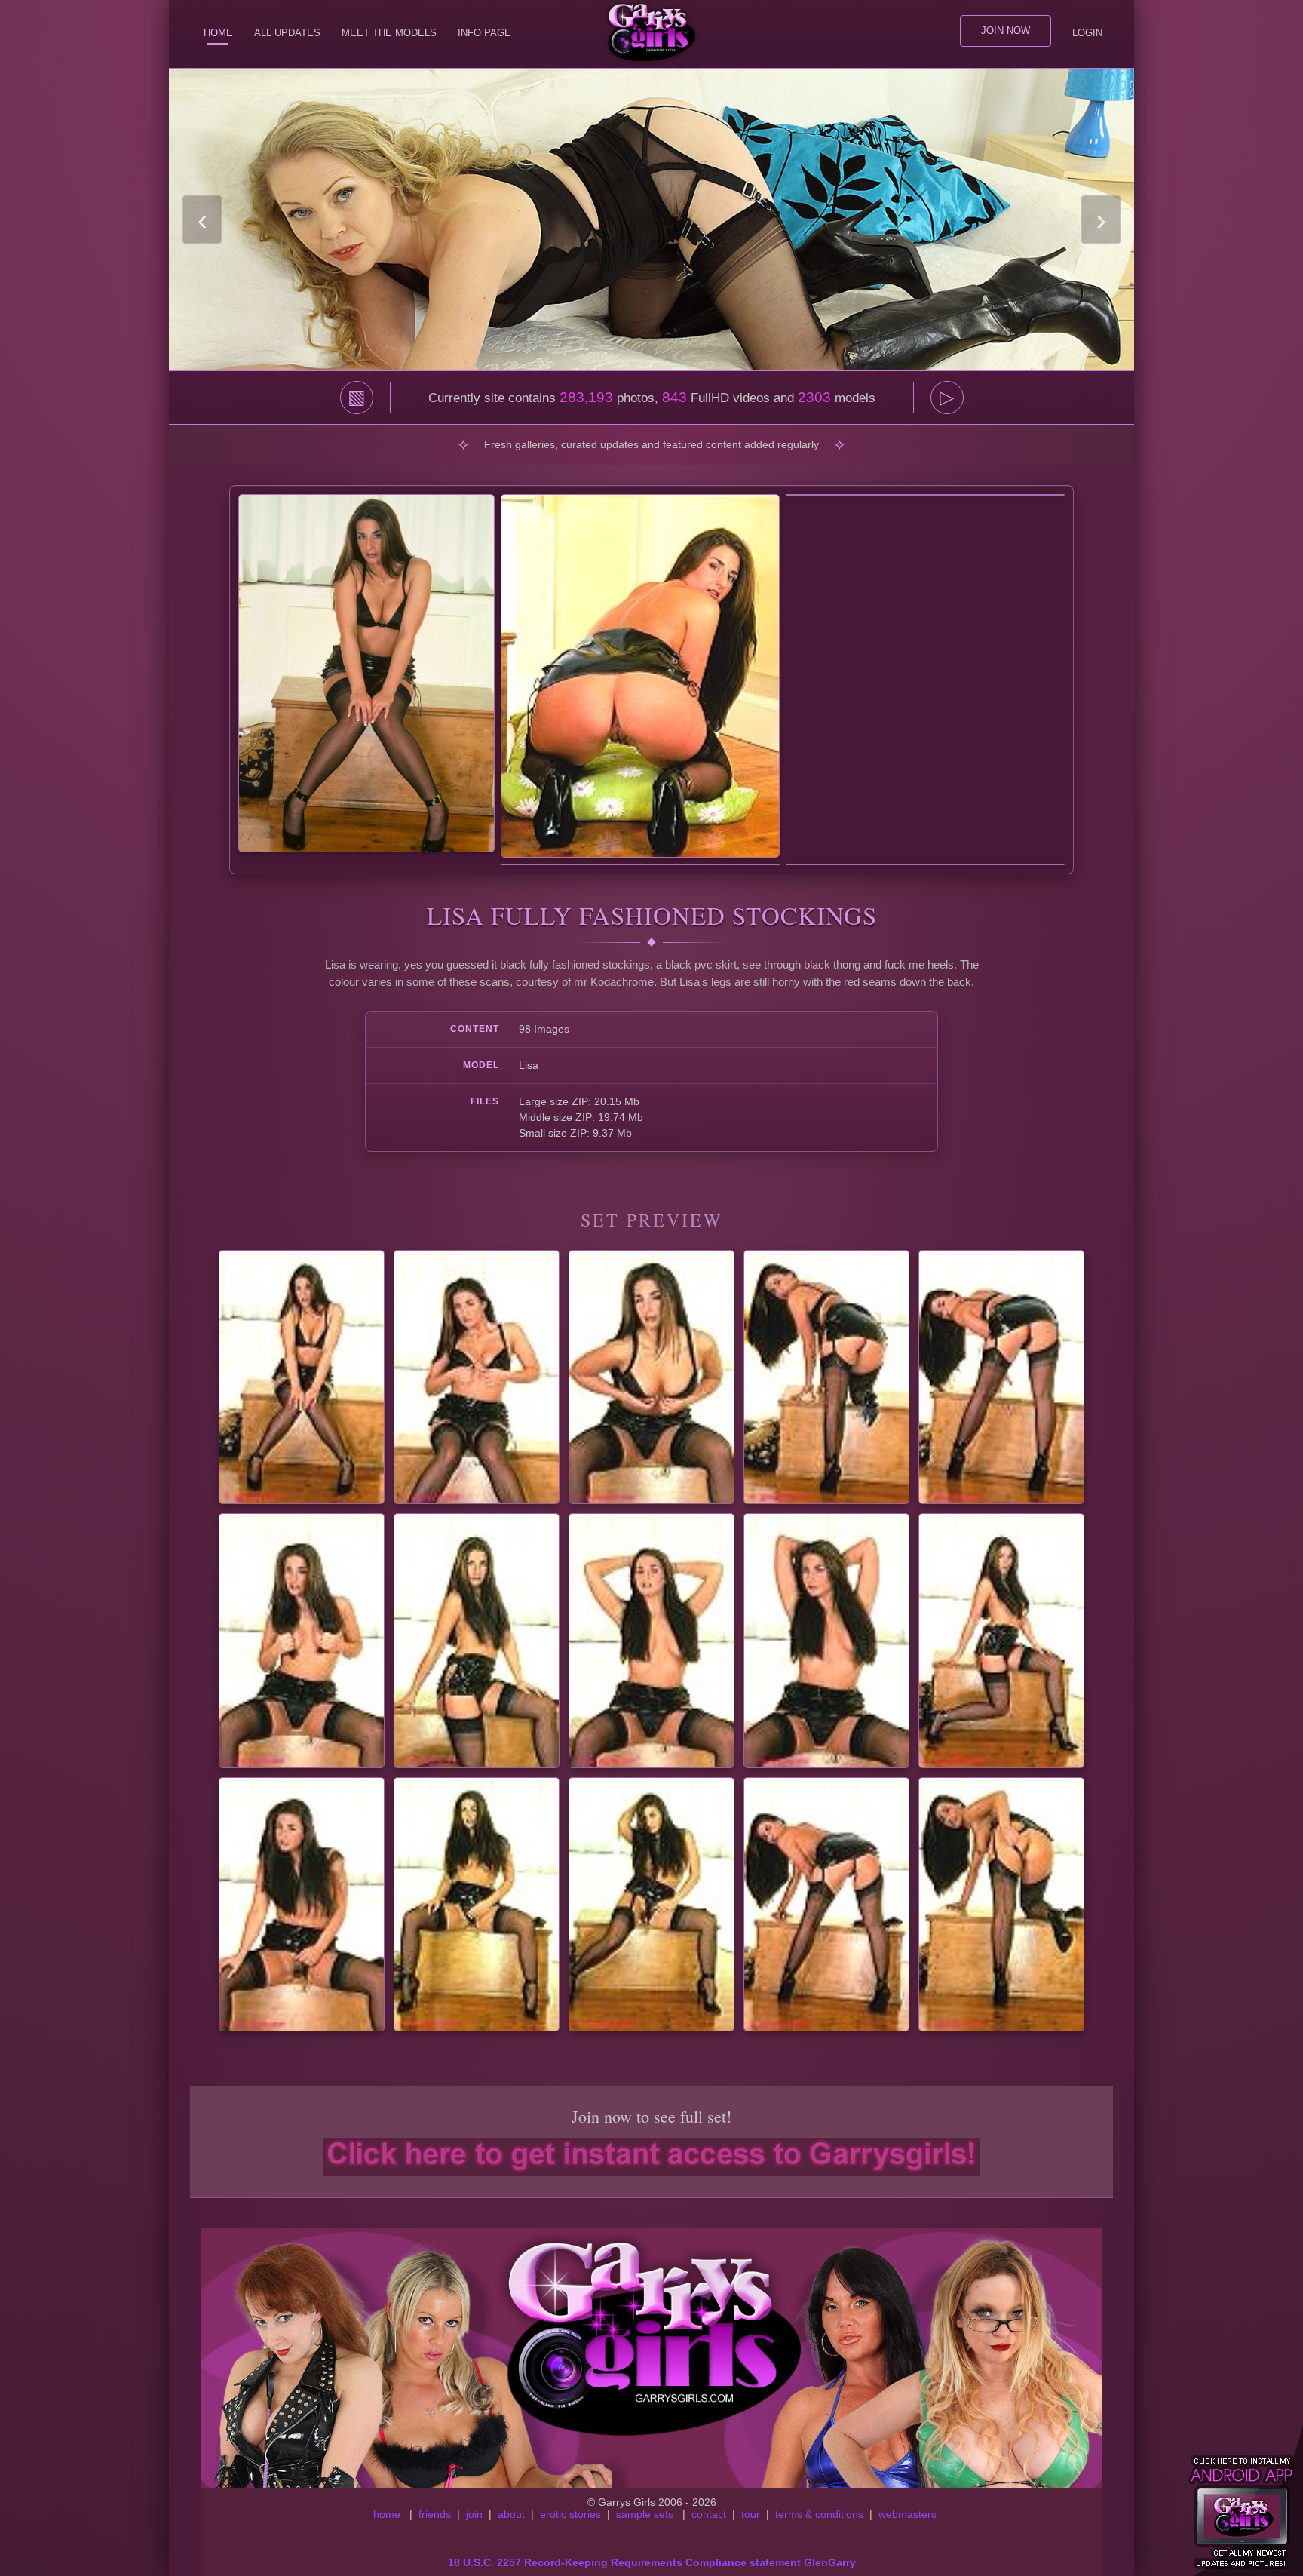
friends (435, 2514)
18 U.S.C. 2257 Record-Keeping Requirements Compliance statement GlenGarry (652, 2562)
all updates (287, 33)
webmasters (908, 2514)
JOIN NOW (1006, 31)
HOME (218, 33)
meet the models (389, 33)
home (387, 2514)
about (511, 2514)
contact (709, 2514)
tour (751, 2514)
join (474, 2514)
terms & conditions (819, 2514)
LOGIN (1087, 33)
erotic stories (570, 2514)
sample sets (645, 2514)
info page (484, 33)
